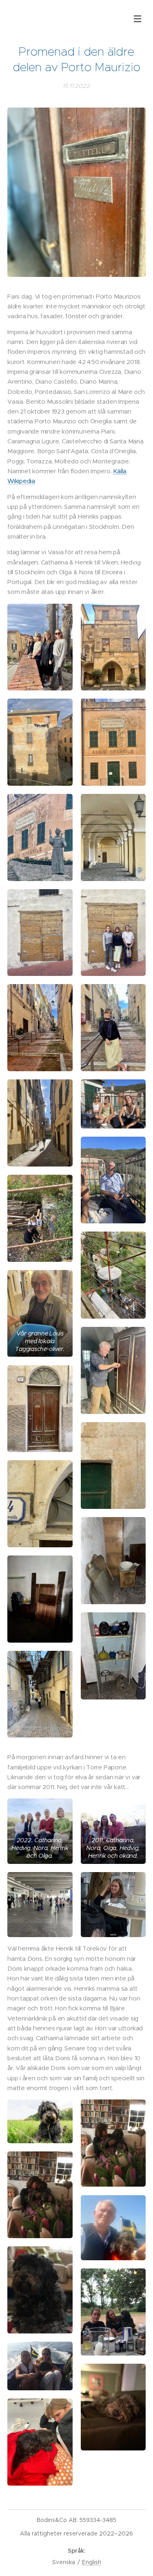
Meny (137, 18)
